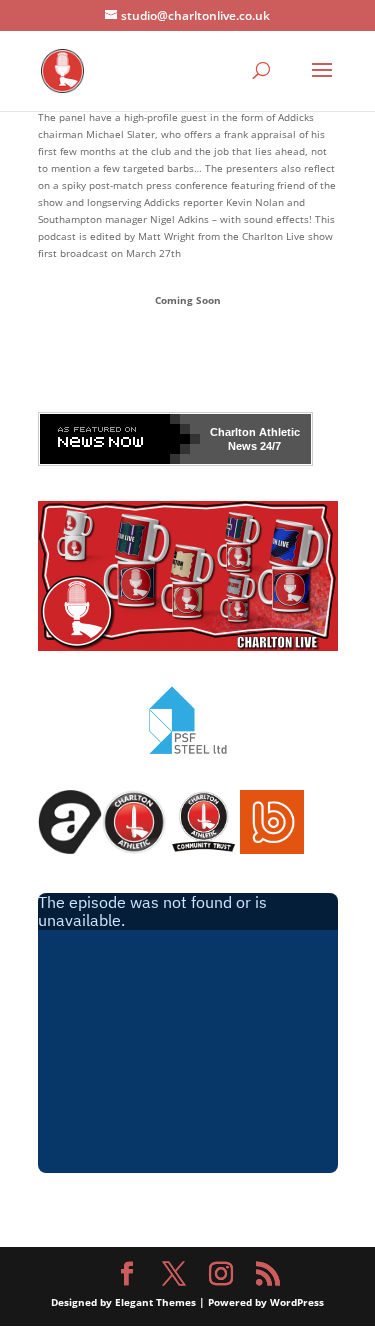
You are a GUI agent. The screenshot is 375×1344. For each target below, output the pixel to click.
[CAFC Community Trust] (203, 850)
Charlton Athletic (255, 432)
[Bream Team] (272, 850)
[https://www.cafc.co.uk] (134, 850)
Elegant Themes (155, 1302)
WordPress (297, 1302)
